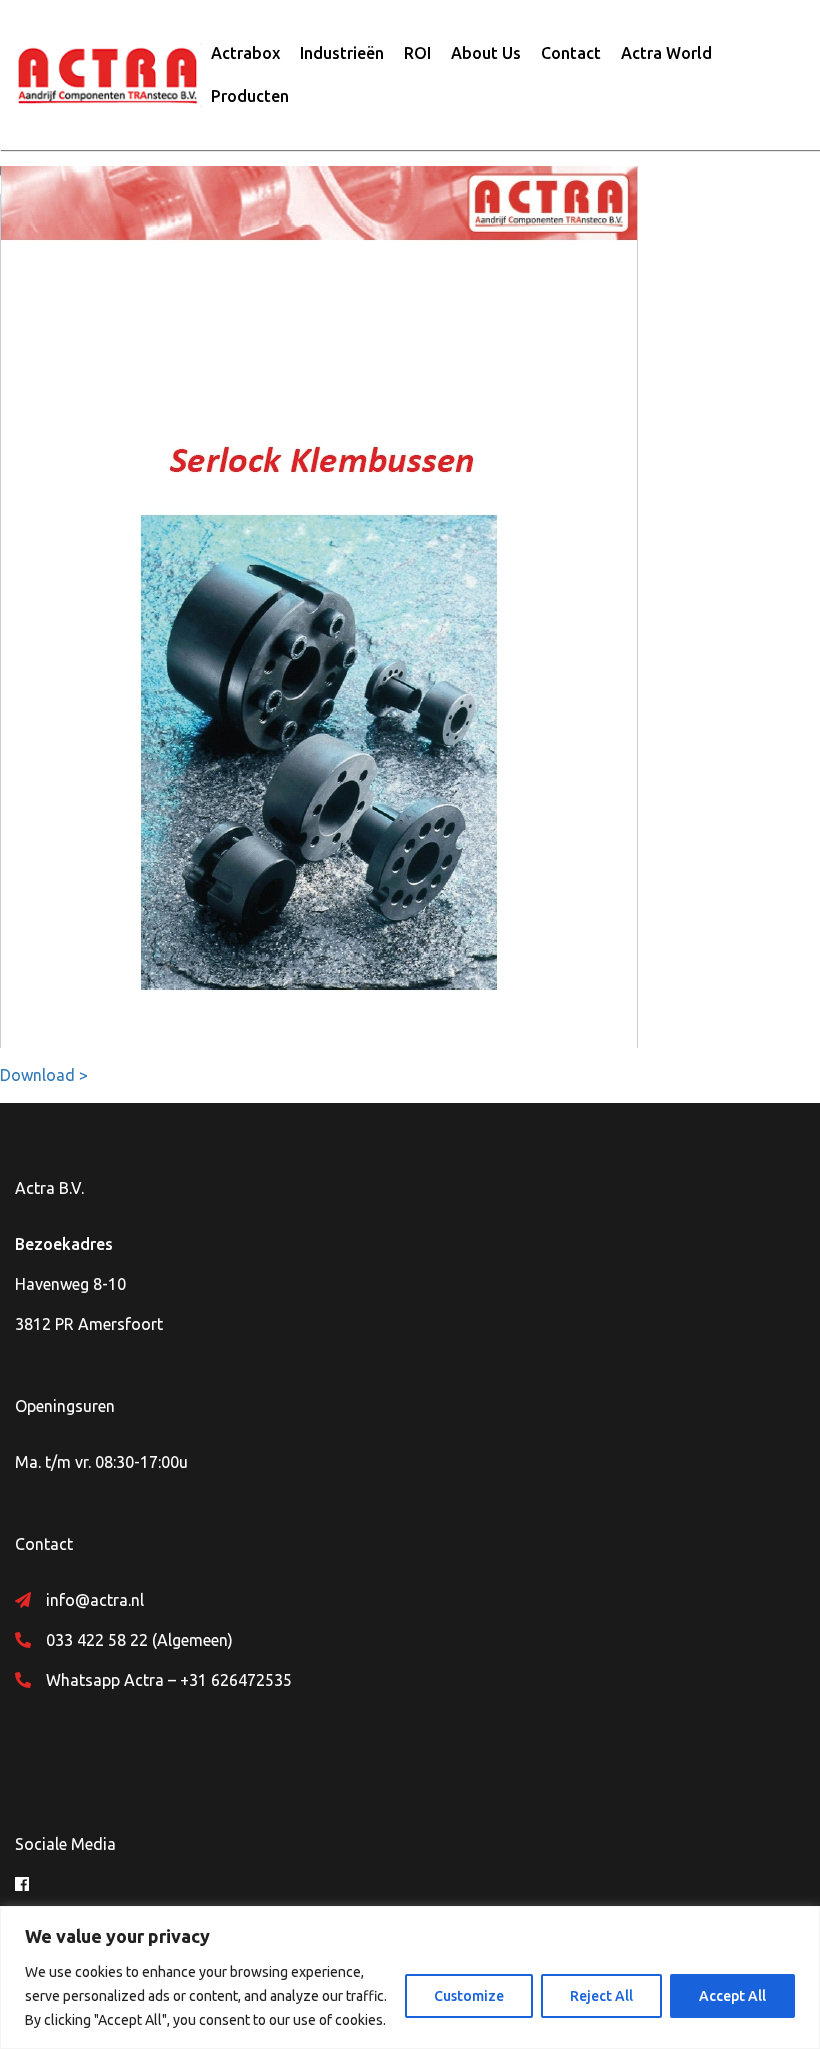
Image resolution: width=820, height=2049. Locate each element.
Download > (44, 1075)
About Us (486, 53)
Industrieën (342, 53)
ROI (417, 53)
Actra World (666, 53)
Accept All (732, 1996)
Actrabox (245, 53)
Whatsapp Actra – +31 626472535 (169, 1680)
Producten (250, 96)
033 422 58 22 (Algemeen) (139, 1640)
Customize (469, 1996)
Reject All (601, 1996)
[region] (410, 1977)
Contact (571, 53)
